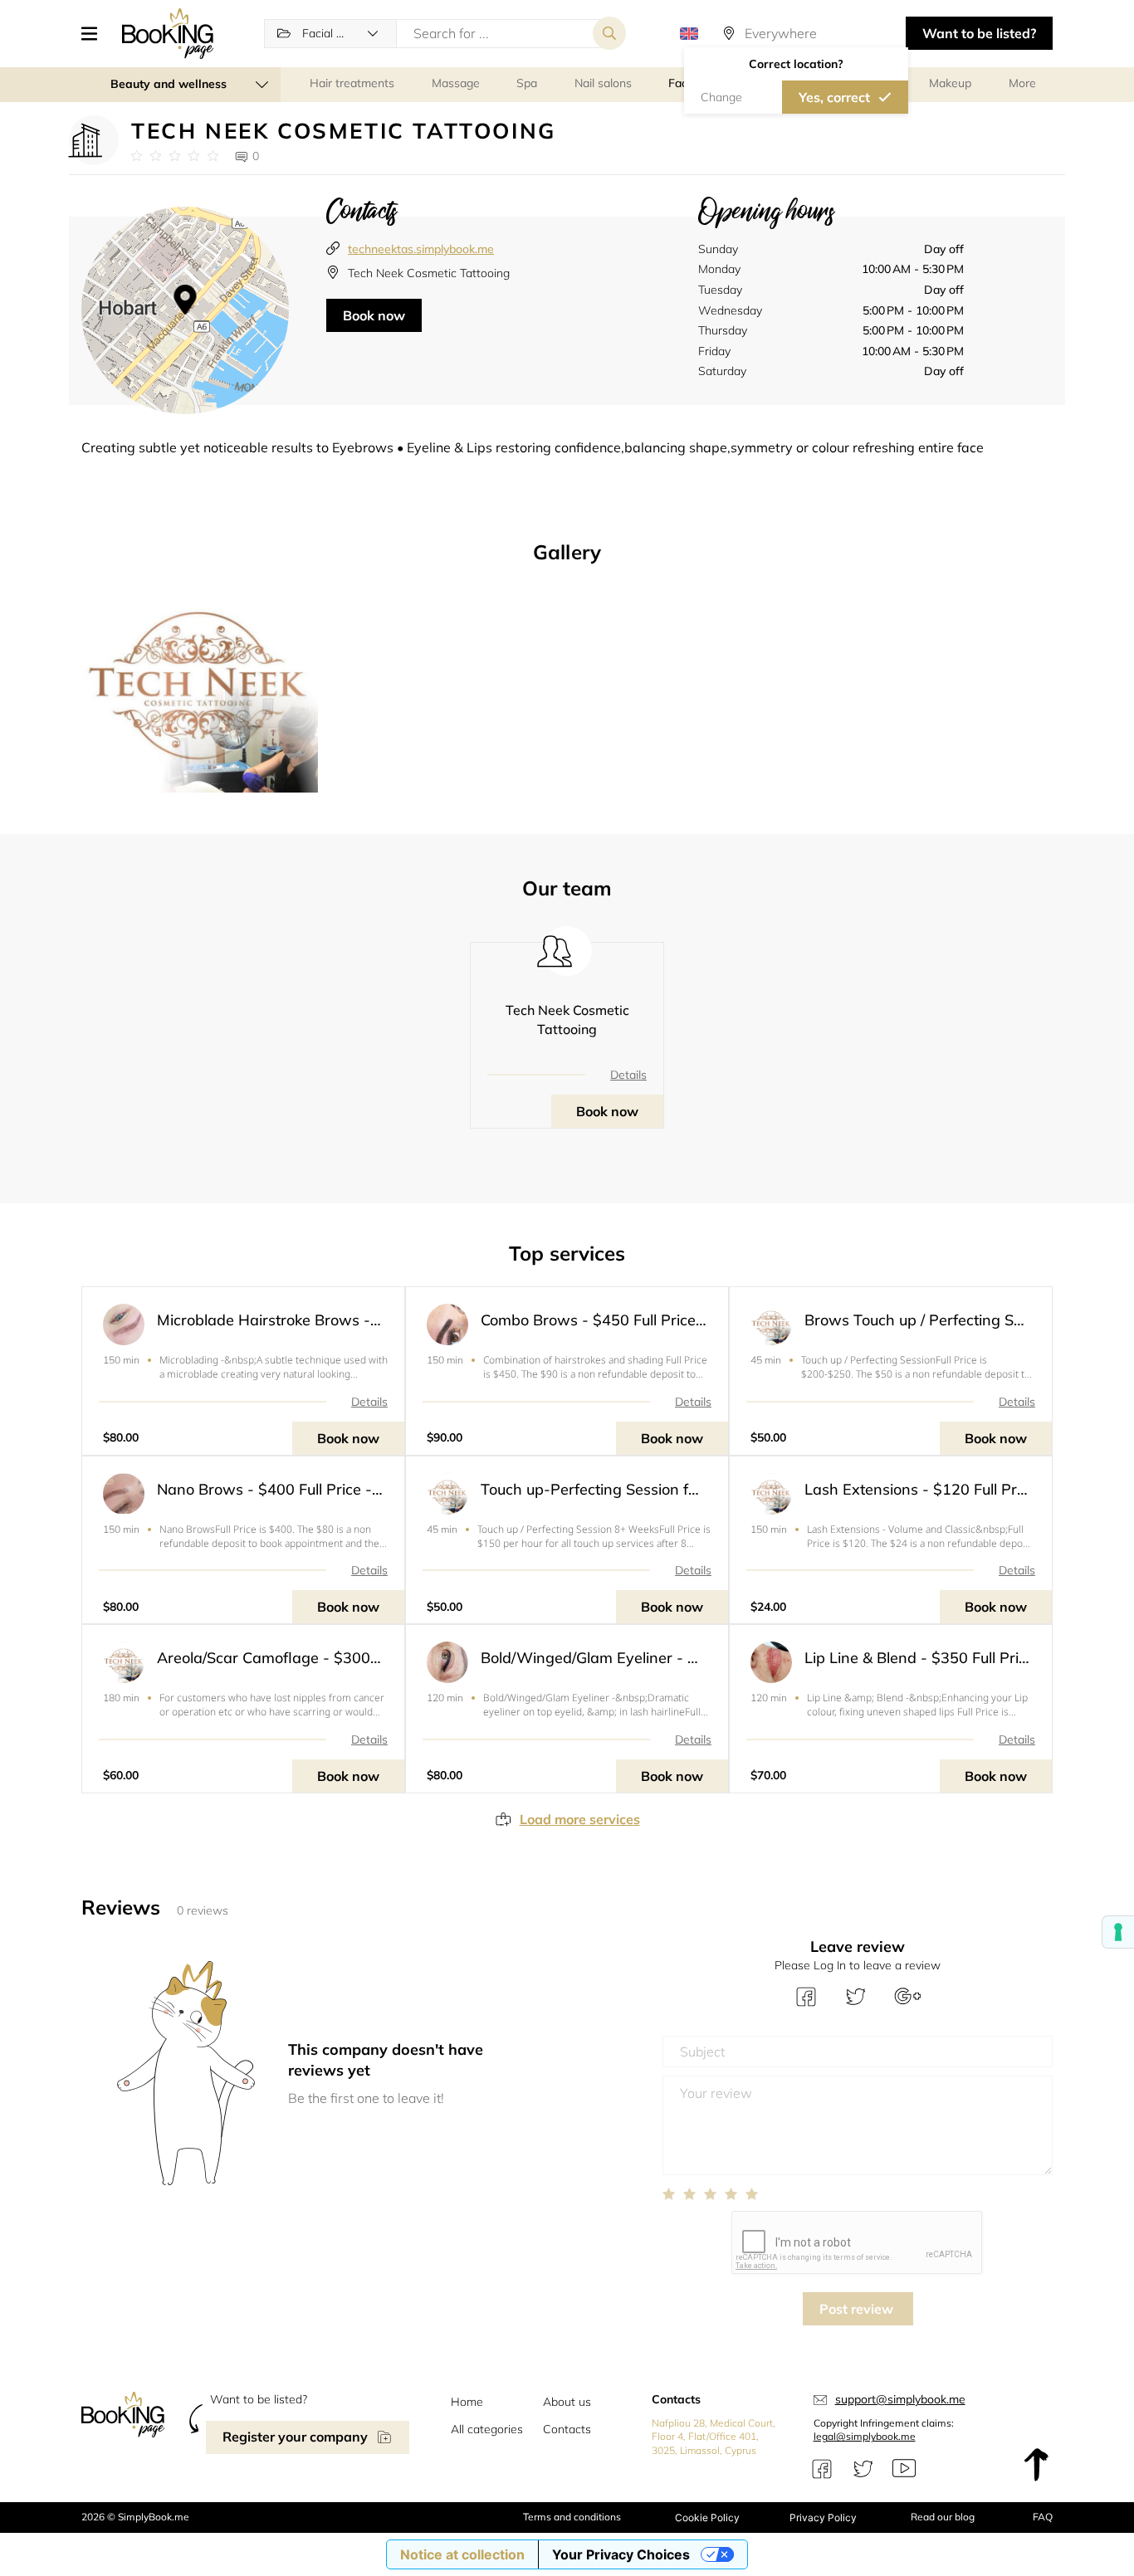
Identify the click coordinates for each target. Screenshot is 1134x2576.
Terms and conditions (572, 2517)
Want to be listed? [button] (979, 33)
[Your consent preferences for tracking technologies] (1118, 1932)
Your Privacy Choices (621, 2554)
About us (567, 2402)
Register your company (295, 2437)
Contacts (567, 2429)
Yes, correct (834, 97)
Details (628, 1075)
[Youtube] (904, 2469)
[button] (95, 33)
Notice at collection (462, 2554)
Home (467, 2402)
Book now (374, 315)
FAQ (1043, 2517)
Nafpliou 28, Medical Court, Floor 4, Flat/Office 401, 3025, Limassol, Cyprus (714, 2437)
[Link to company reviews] (175, 156)
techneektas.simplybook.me (421, 249)
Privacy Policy (823, 2517)
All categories (487, 2429)
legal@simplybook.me (865, 2436)
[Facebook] (822, 2469)
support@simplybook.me (900, 2399)
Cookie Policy (707, 2517)
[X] (863, 2469)
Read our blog (943, 2517)
